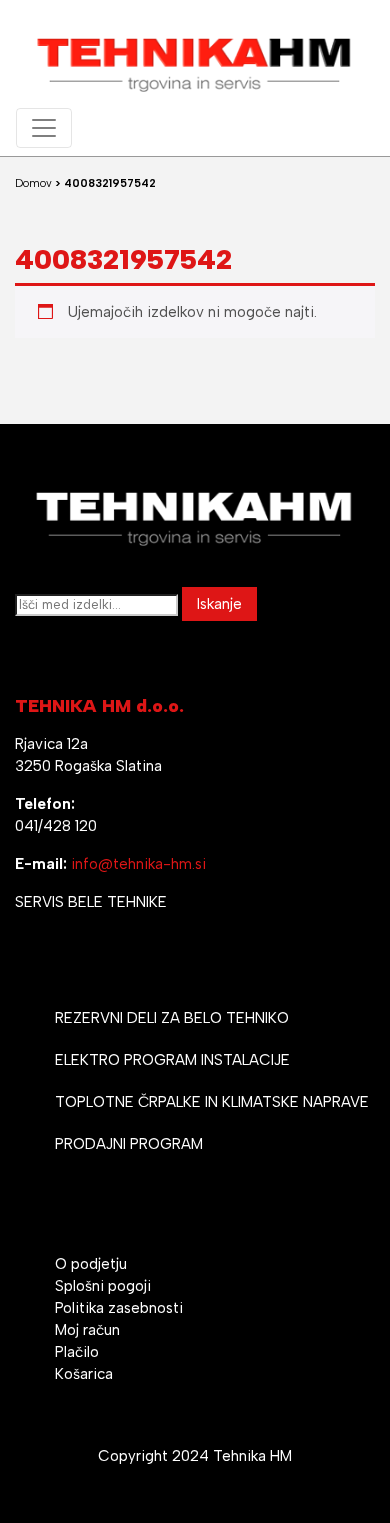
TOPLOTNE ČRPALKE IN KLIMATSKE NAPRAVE (212, 1102)
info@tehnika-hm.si (138, 864)
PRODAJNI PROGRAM (129, 1144)
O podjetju (91, 1264)
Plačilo (77, 1352)
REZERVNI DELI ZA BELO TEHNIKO (172, 1018)
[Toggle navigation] (44, 128)
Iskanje (219, 604)
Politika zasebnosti (119, 1308)
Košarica (84, 1374)
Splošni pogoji (103, 1286)
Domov (33, 183)
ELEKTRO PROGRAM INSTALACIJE (172, 1060)
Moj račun (87, 1330)
